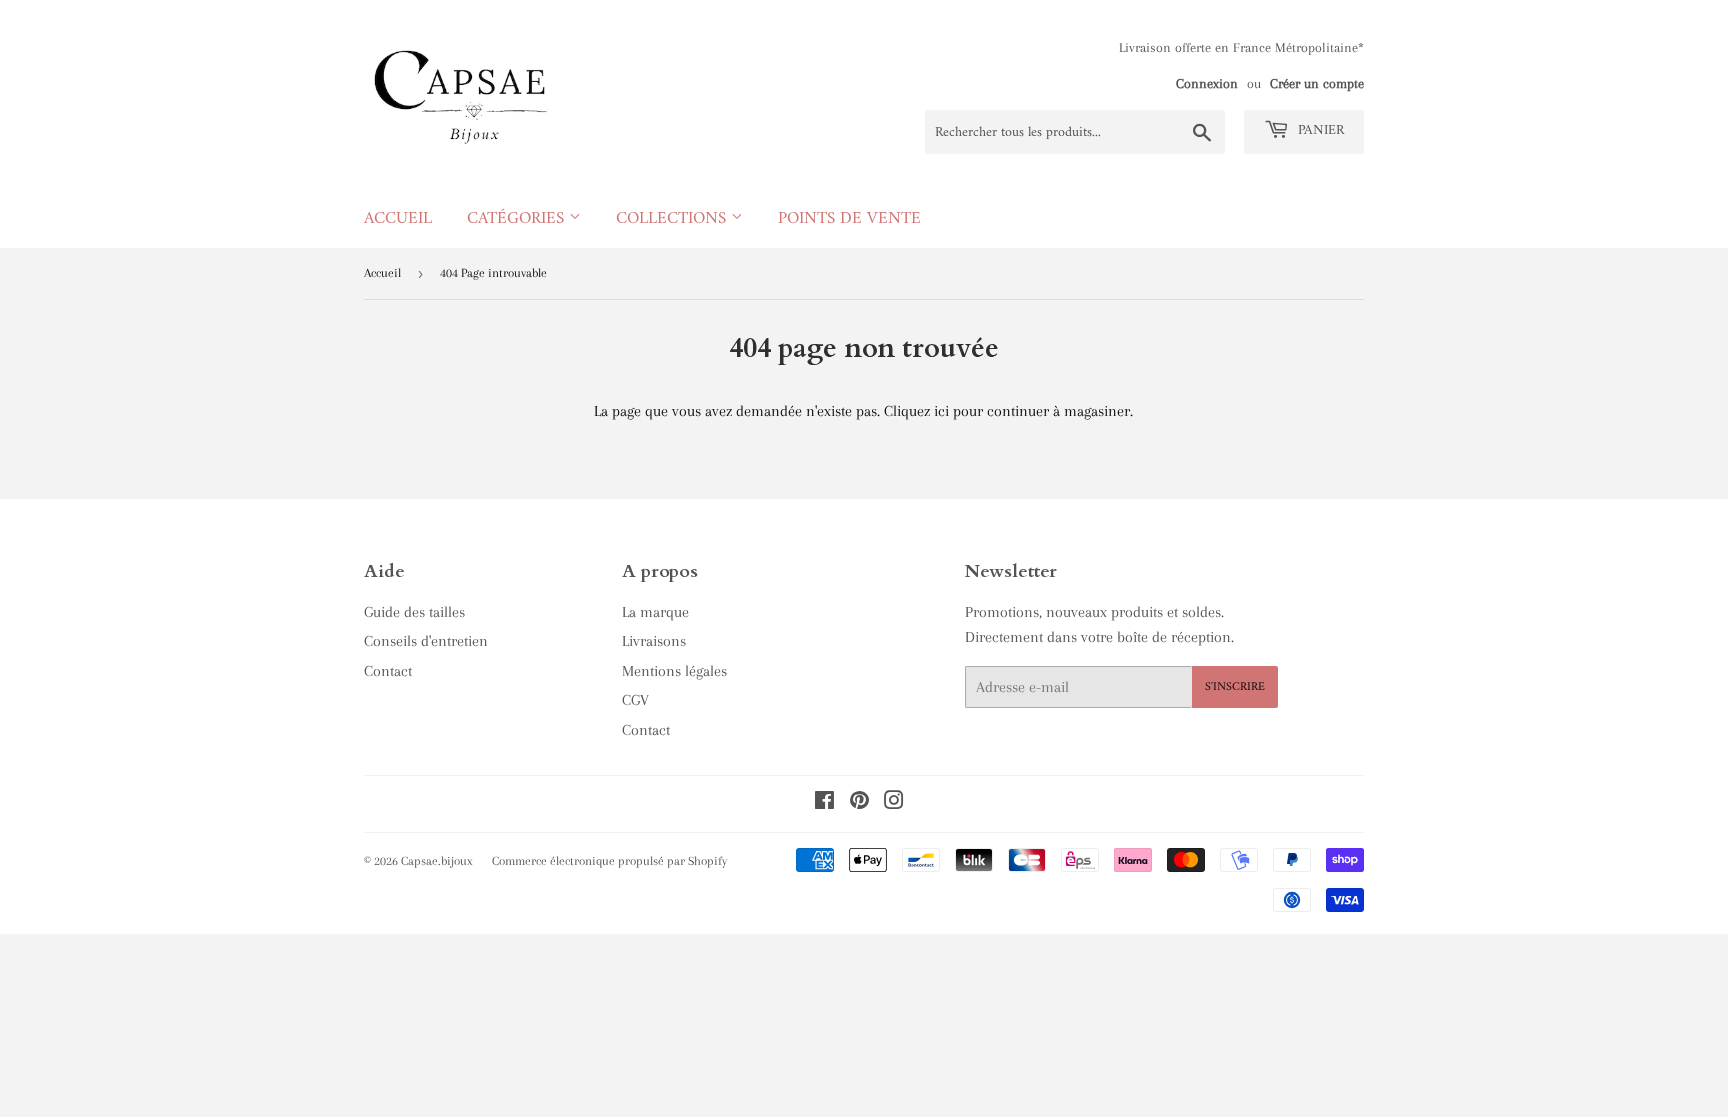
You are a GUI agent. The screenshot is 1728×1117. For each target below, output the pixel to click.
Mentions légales (674, 671)
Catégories (518, 219)
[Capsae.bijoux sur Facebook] (824, 803)
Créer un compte (1317, 83)
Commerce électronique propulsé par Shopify (609, 861)
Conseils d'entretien (426, 641)
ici (941, 411)
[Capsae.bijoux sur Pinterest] (859, 803)
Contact (388, 671)
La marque (655, 612)
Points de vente (849, 219)
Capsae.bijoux (437, 861)
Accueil (398, 219)
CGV (635, 700)
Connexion (1207, 83)
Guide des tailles (414, 612)
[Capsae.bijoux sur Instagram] (894, 803)
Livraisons (654, 641)
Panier (1319, 130)
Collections (673, 219)
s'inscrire (1235, 687)
